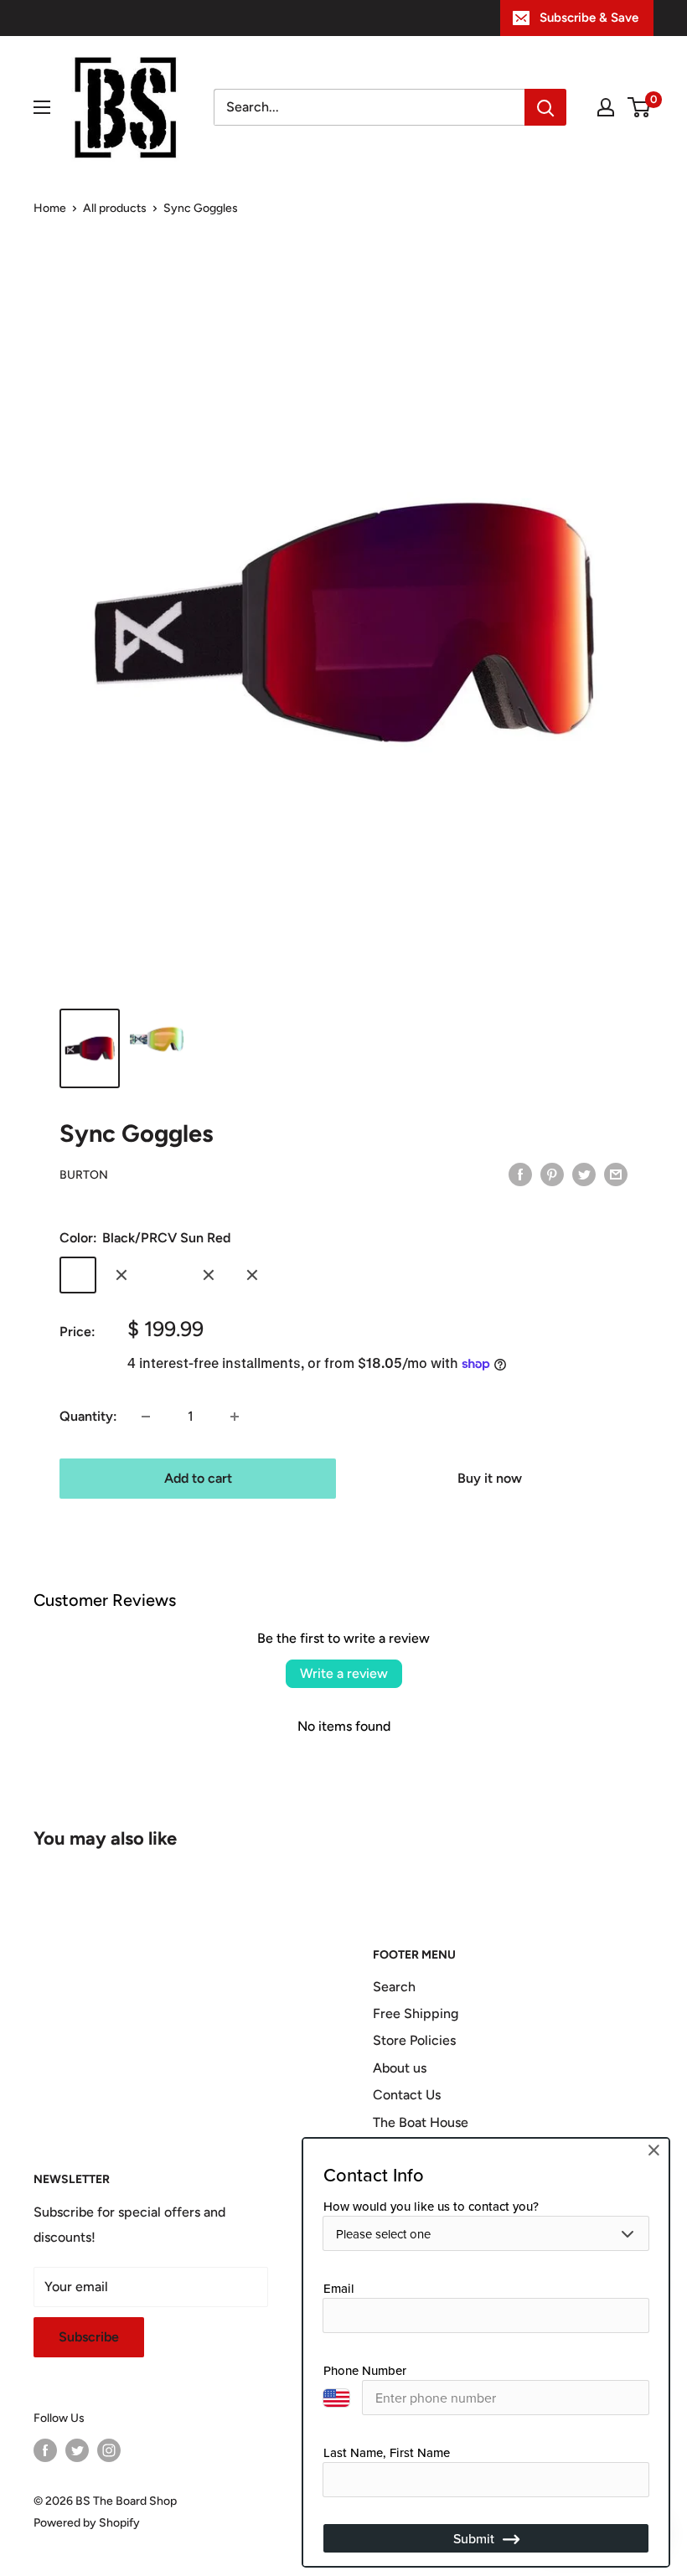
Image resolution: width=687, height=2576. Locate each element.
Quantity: (88, 1416)
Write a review (344, 1673)
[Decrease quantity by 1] (146, 1417)
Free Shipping (416, 2013)
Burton (84, 1175)
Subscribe (89, 2337)
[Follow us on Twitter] (77, 2450)
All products (115, 208)
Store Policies (414, 2040)
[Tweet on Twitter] (584, 1174)
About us (400, 2068)
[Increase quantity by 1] (235, 1417)
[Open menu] (42, 107)
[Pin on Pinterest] (552, 1174)
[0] (640, 107)
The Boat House (421, 2122)
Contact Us (407, 2095)
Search (394, 1987)
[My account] (606, 107)
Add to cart (198, 1478)
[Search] (545, 107)
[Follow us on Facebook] (45, 2450)
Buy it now (490, 1478)
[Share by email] (616, 1174)
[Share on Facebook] (520, 1174)
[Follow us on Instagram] (109, 2450)
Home (50, 208)
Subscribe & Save (589, 18)
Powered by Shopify (87, 2523)
